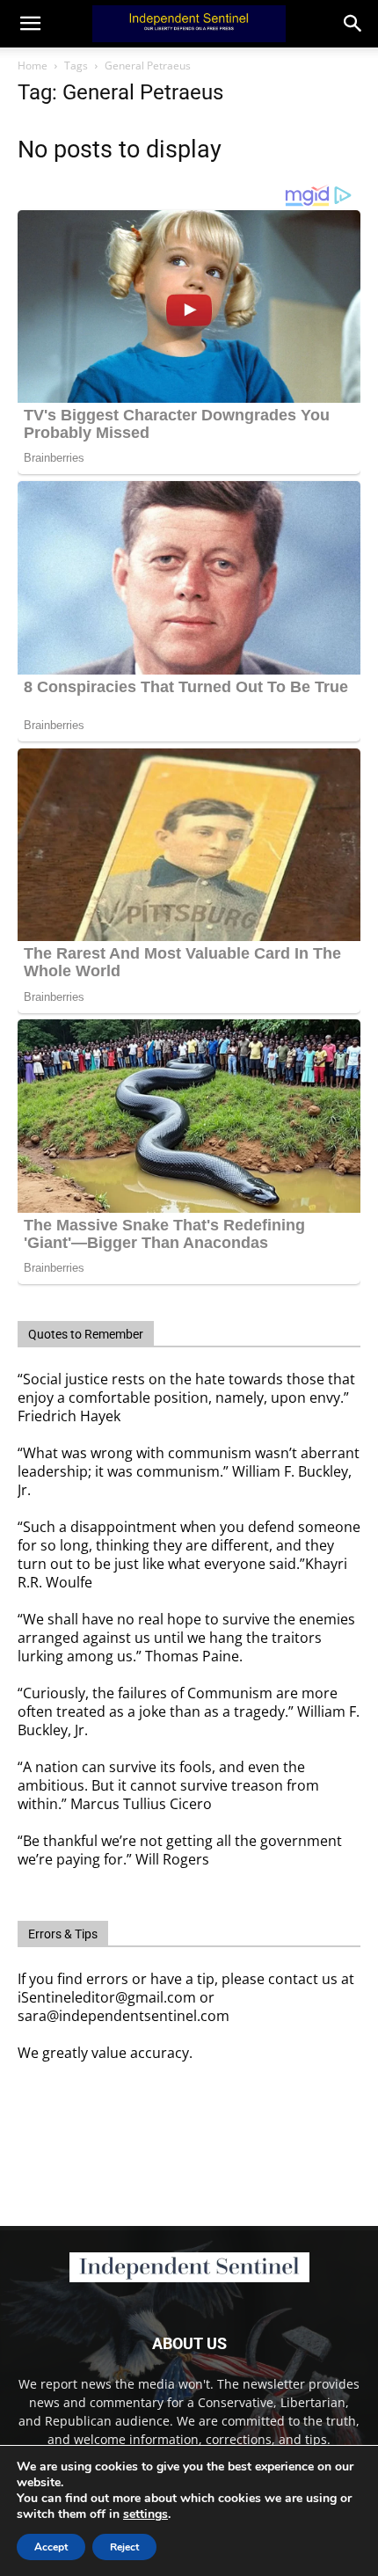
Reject (124, 2547)
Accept (51, 2547)
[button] (353, 24)
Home (33, 66)
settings (145, 2514)
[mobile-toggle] (30, 24)
